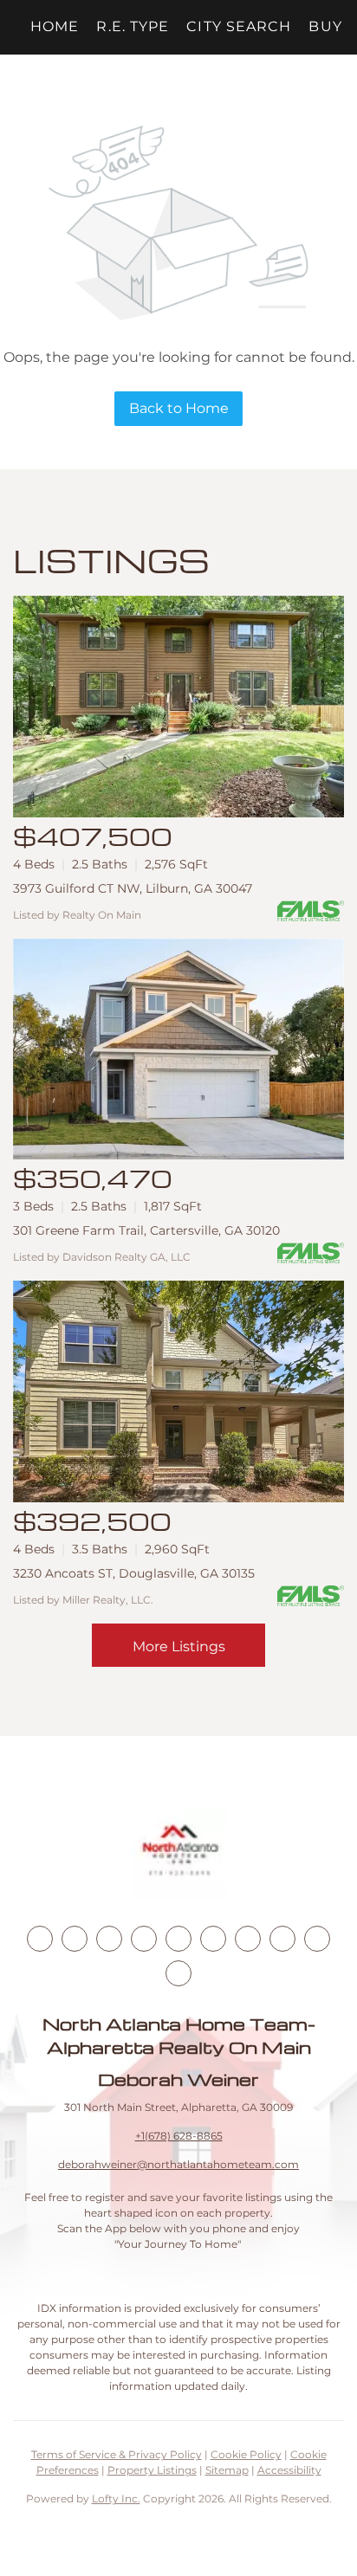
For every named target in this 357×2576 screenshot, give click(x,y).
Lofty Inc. (116, 2499)
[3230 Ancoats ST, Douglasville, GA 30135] (178, 1391)
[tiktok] (248, 1939)
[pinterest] (317, 1939)
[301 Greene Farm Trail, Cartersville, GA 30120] (178, 1049)
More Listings (179, 1646)
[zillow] (144, 1939)
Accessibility (289, 2470)
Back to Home (179, 408)
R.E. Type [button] (133, 26)
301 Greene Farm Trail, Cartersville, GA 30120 (146, 1230)
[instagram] (178, 1939)
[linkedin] (75, 1939)
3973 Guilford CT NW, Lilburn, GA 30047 (133, 888)
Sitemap (227, 2470)
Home (55, 26)
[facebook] (40, 1939)
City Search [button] (239, 26)
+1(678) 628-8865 (179, 2136)
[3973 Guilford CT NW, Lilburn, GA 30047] (178, 707)
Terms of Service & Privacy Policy (117, 2454)
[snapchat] (282, 1939)
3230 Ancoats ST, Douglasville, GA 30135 (134, 1573)
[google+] (178, 1973)
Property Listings (152, 2470)
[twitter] (109, 1939)
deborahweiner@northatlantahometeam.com (178, 2164)
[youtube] (213, 1939)
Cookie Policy (246, 2454)
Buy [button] (325, 26)
